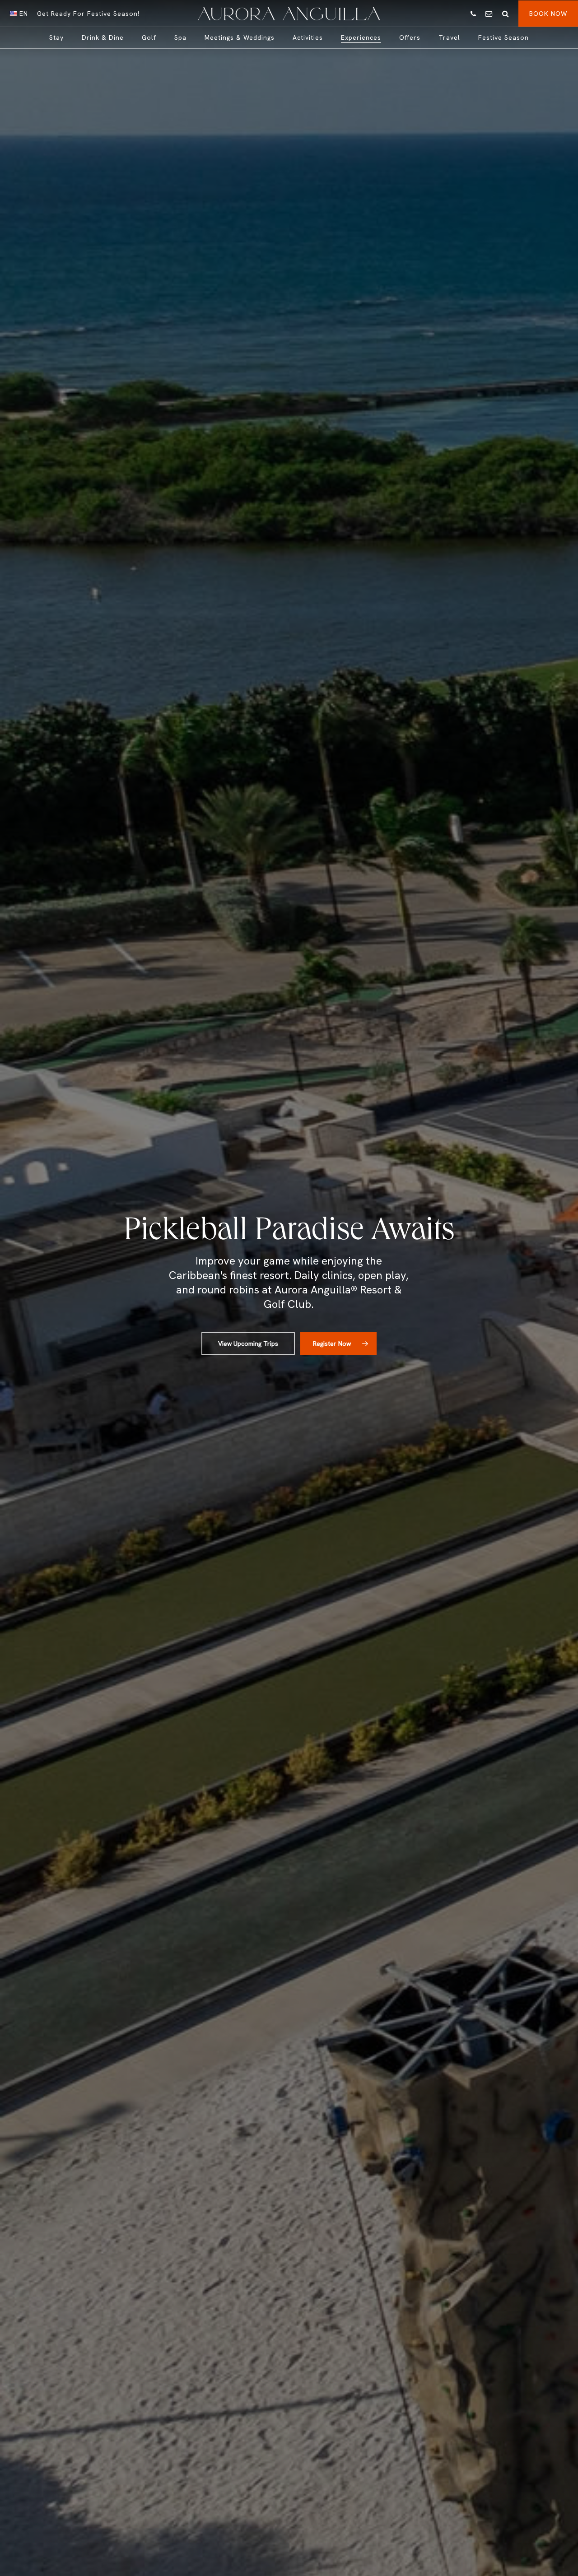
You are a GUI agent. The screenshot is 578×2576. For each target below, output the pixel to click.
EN (23, 14)
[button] (248, 1344)
